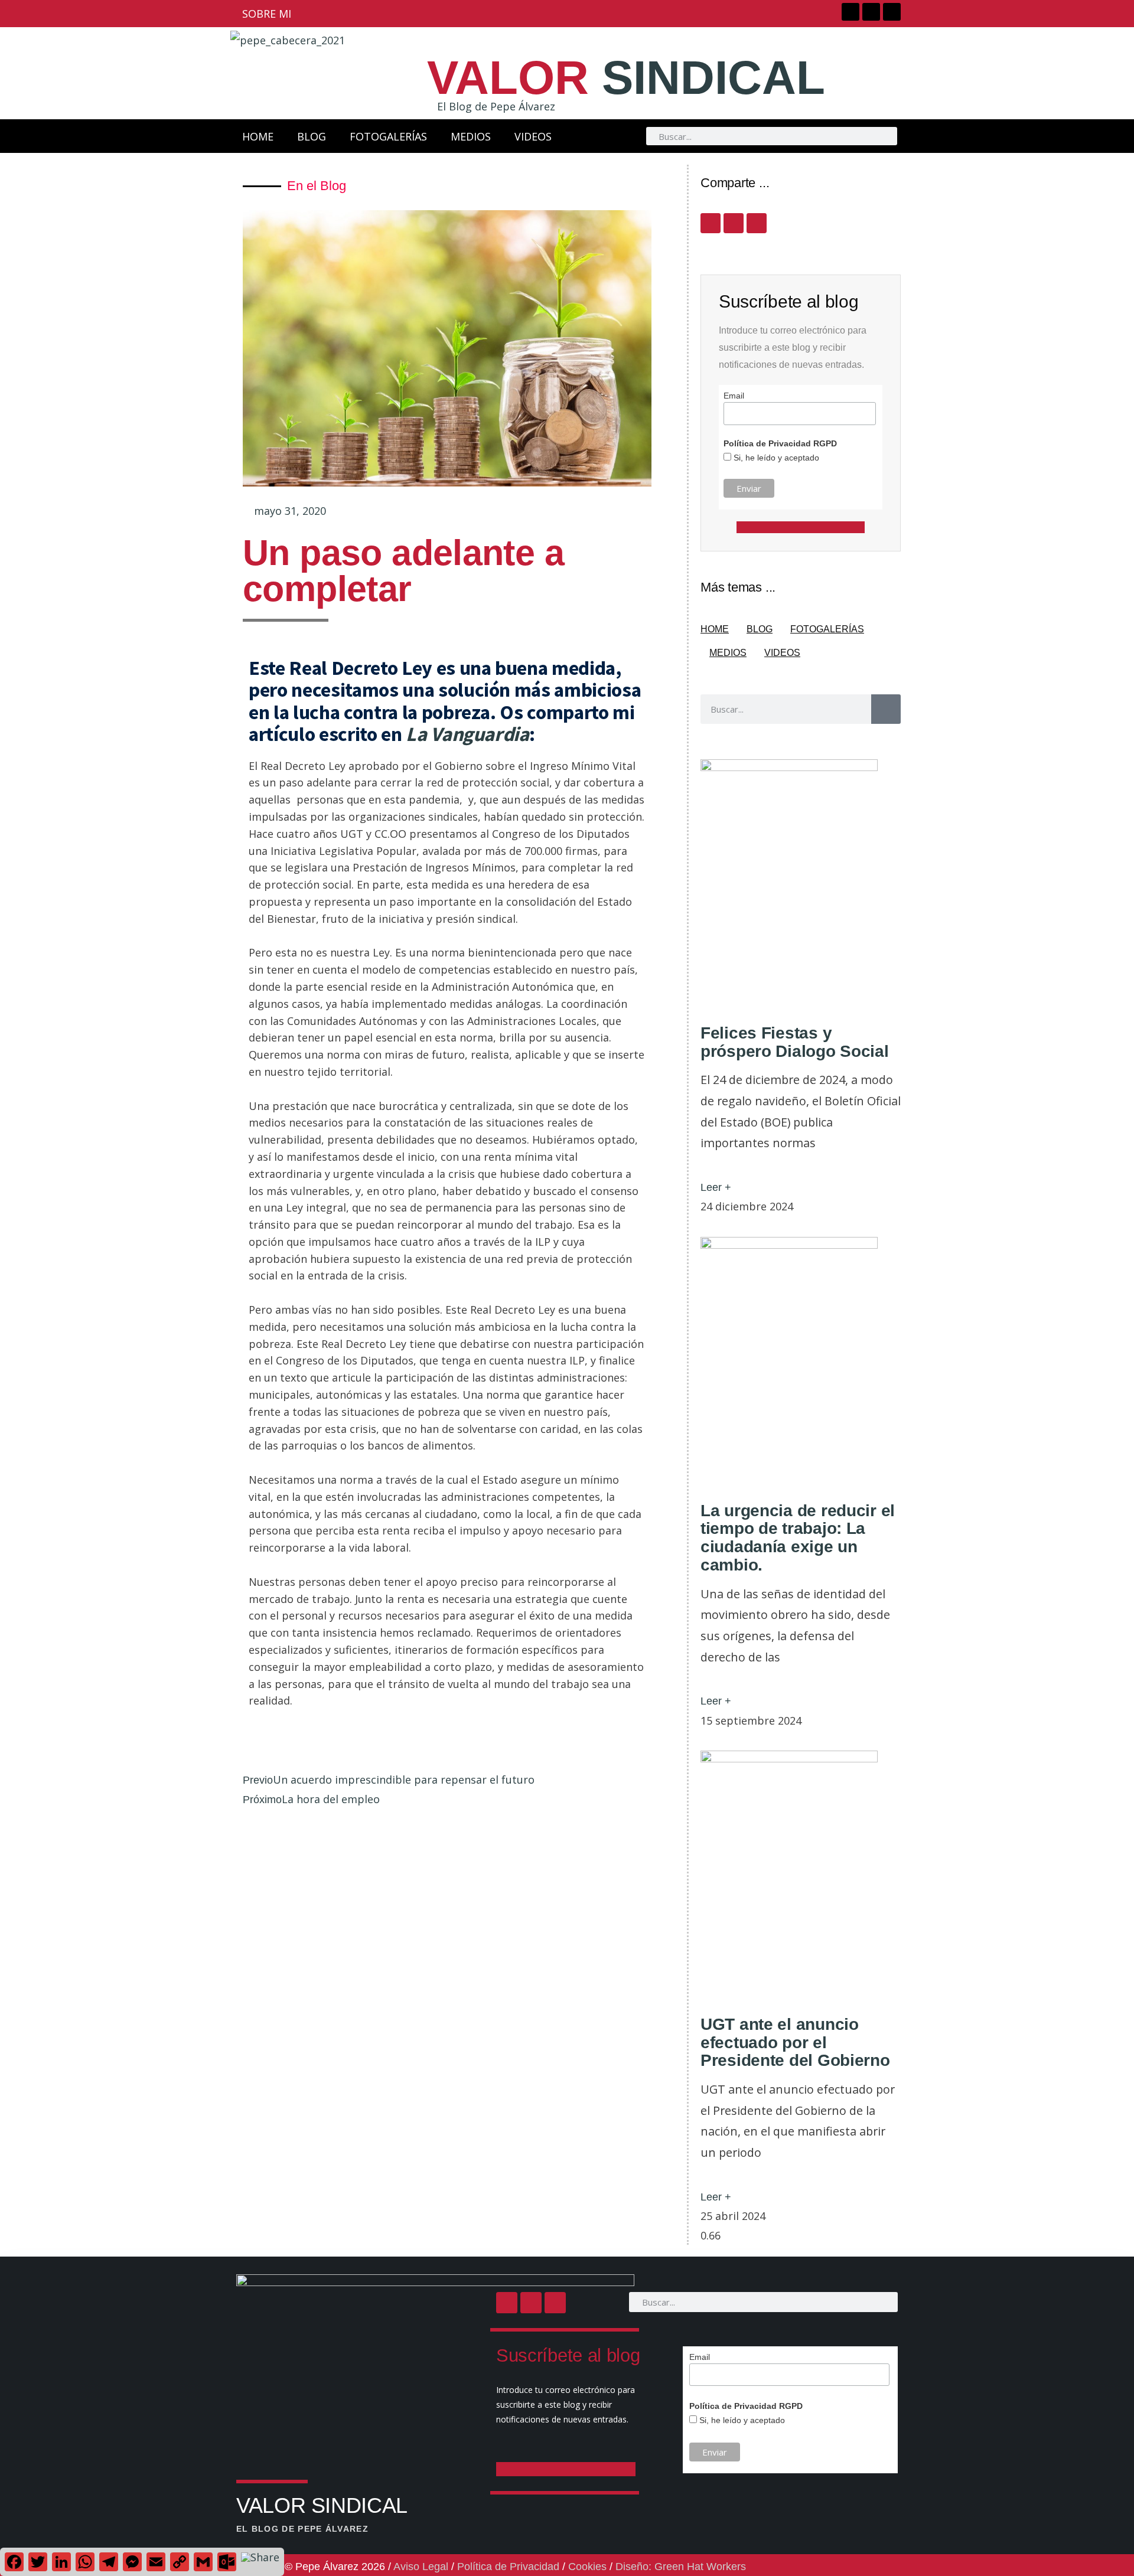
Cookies (587, 2567)
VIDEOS (533, 136)
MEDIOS (471, 136)
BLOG (312, 136)
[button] (245, 1748)
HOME (258, 136)
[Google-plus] (892, 12)
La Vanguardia (467, 734)
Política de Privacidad (508, 2567)
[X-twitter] (871, 12)
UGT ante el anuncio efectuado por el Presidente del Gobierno (795, 2043)
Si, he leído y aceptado (775, 458)
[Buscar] (886, 709)
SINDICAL (626, 78)
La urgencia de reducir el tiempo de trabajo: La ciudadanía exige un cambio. (798, 1538)
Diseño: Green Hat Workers (681, 2567)
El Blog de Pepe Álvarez (496, 106)
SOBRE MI (267, 14)
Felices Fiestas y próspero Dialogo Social (795, 1042)
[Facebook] (850, 12)
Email (734, 396)
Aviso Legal (421, 2567)
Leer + (716, 1187)
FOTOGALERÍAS (388, 136)
